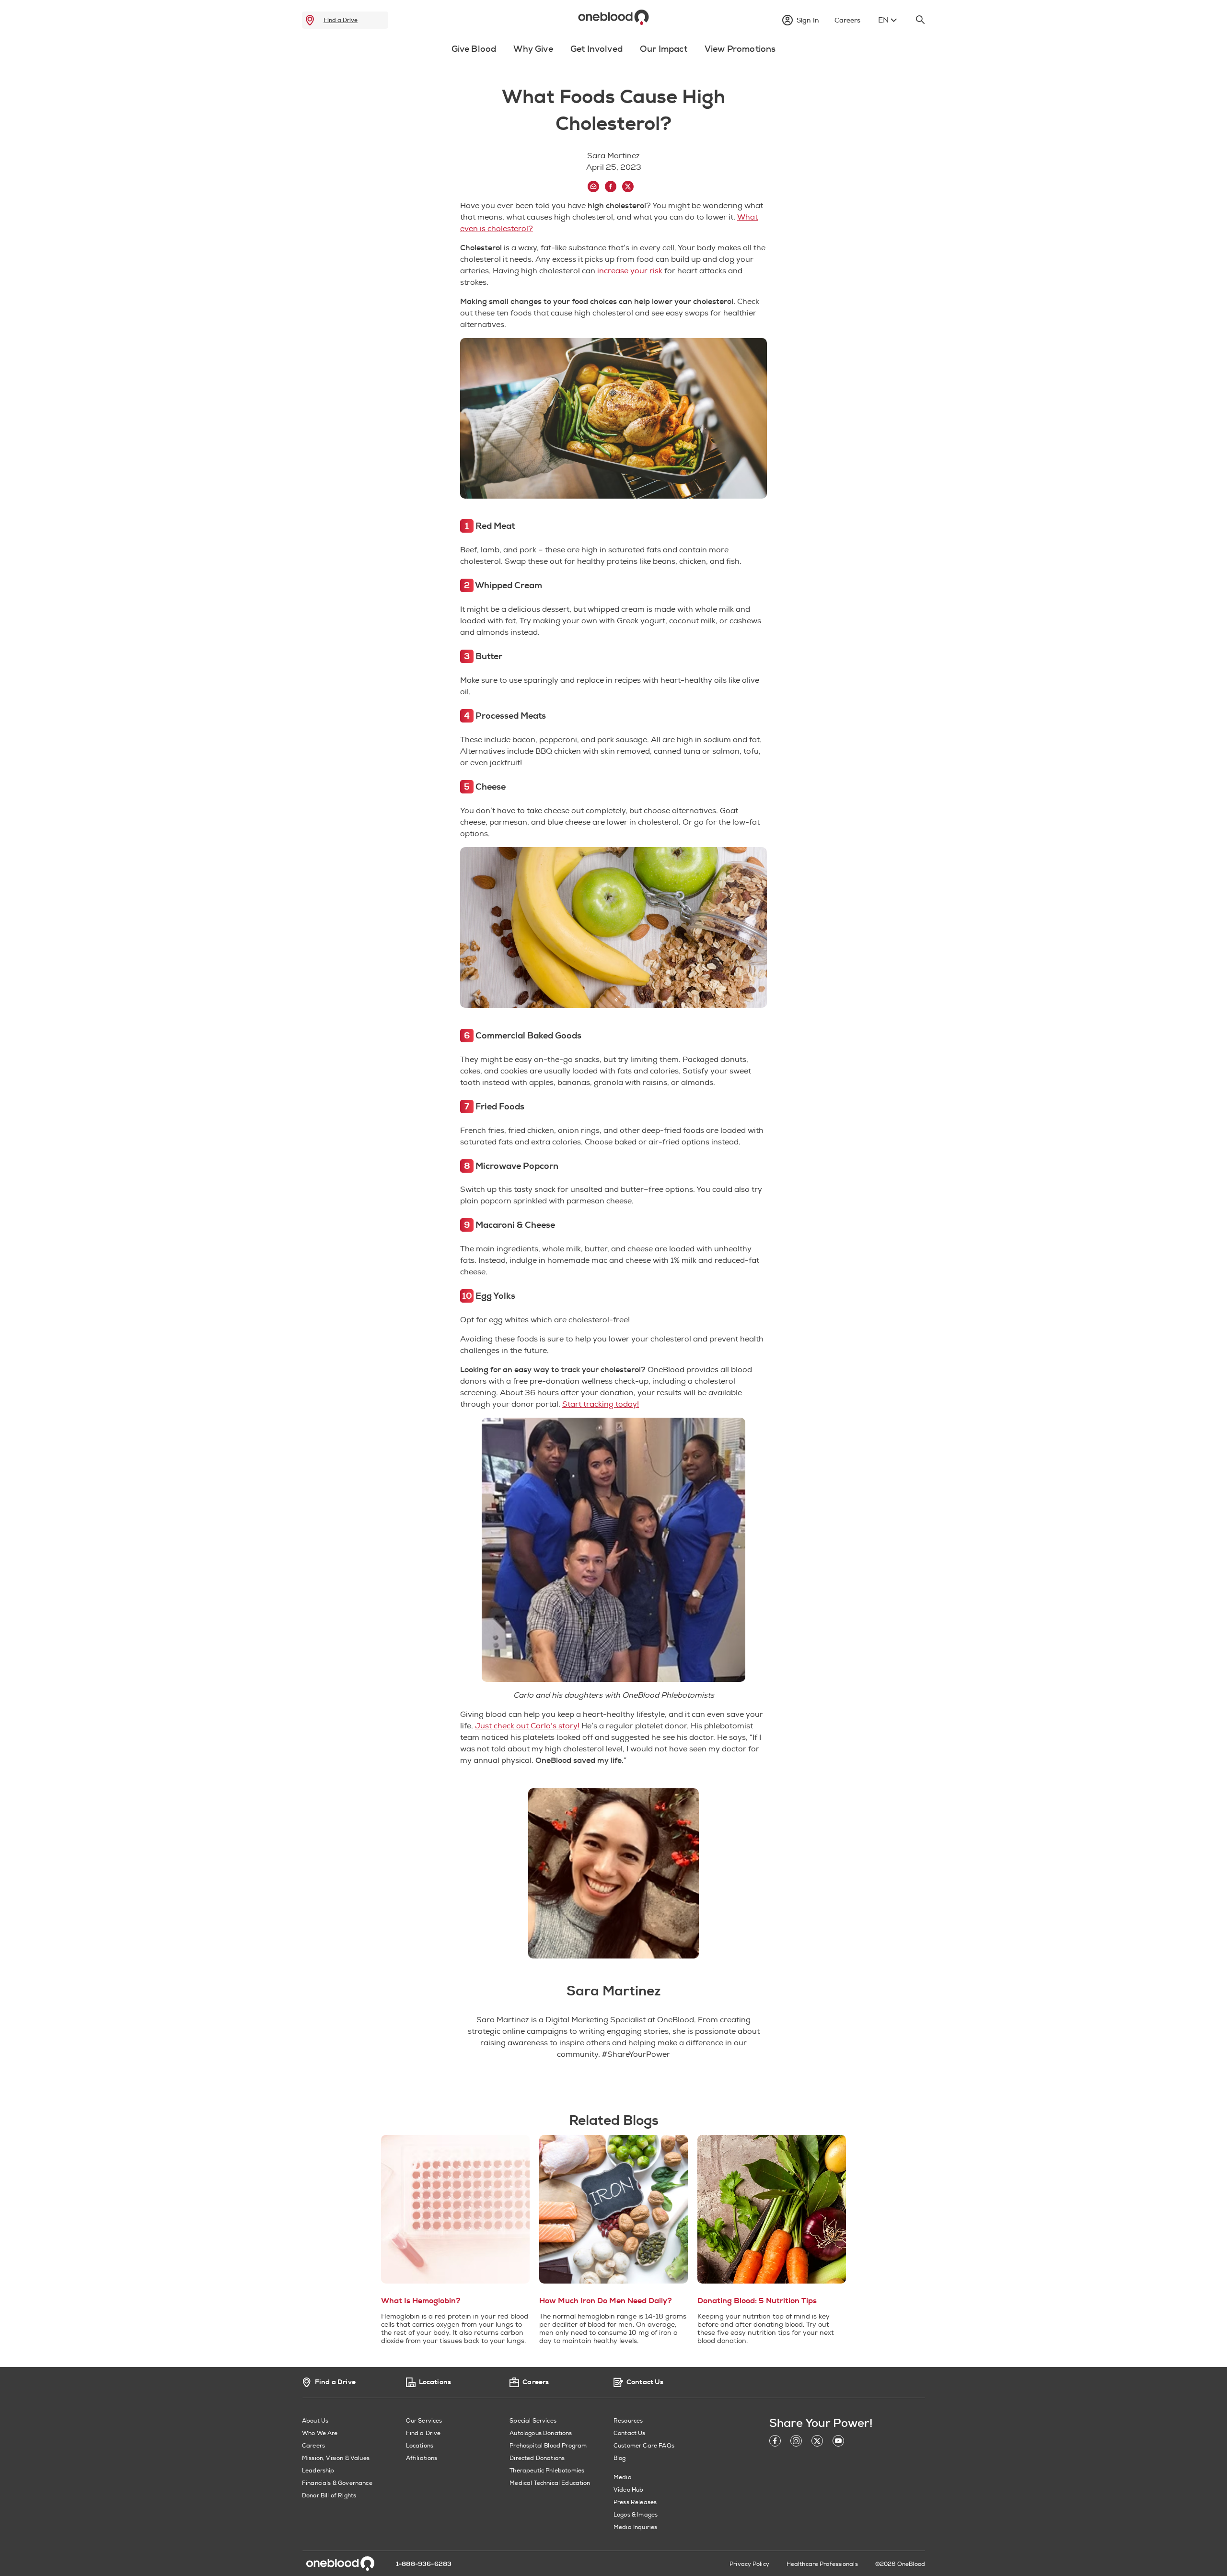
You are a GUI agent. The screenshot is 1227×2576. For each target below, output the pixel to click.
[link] (310, 20)
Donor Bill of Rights (329, 2496)
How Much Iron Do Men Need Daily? (606, 2301)
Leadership (318, 2471)
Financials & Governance (337, 2483)
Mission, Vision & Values (336, 2458)
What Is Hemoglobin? (421, 2301)
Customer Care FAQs (644, 2446)
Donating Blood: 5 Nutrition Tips (757, 2301)
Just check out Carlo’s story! (527, 1726)
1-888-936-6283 (424, 2564)
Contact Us (630, 2433)
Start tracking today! (601, 1404)
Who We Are (320, 2433)
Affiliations (422, 2458)
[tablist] (613, 51)
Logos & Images (636, 2515)
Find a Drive (341, 20)
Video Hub (628, 2490)
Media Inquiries (635, 2527)
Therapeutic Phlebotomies (547, 2471)
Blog (620, 2458)
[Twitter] (817, 2442)
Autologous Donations (541, 2433)
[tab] (474, 55)
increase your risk (630, 271)
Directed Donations (537, 2458)
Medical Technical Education (550, 2483)
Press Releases (635, 2502)
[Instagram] (796, 2442)
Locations (420, 2446)
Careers (313, 2446)
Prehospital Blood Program (548, 2446)
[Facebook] (775, 2442)
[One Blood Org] (340, 2564)
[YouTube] (838, 2442)
